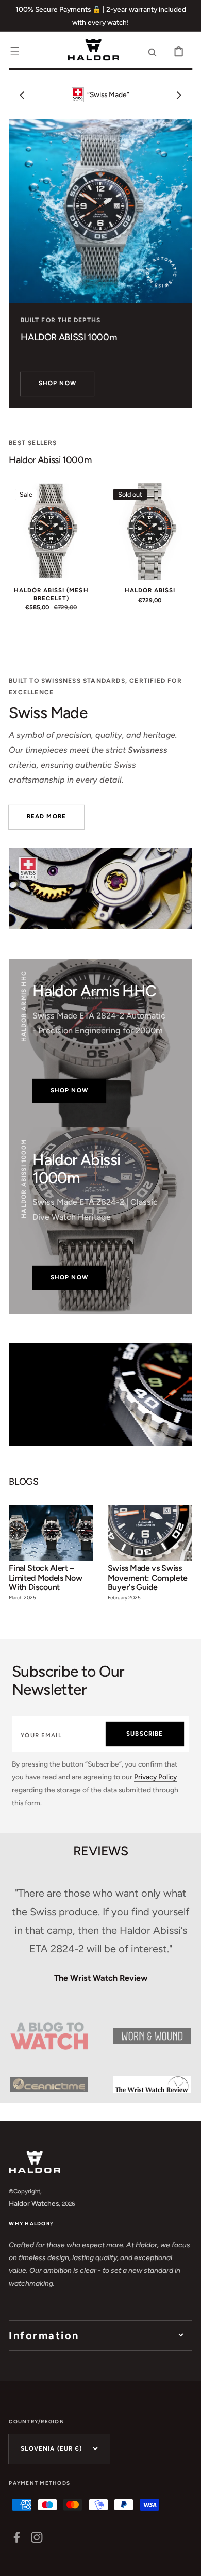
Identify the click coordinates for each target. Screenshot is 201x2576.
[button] (15, 51)
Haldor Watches (34, 2203)
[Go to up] (186, 2561)
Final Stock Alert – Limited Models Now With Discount (45, 1578)
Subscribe (145, 1734)
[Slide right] (179, 95)
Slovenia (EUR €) (51, 2448)
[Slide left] (22, 95)
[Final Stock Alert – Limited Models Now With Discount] (51, 1557)
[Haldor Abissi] (150, 531)
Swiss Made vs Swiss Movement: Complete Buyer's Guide (148, 1578)
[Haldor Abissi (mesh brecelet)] (51, 531)
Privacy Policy (155, 1777)
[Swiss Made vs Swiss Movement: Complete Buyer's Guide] (150, 1557)
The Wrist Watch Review (101, 1978)
